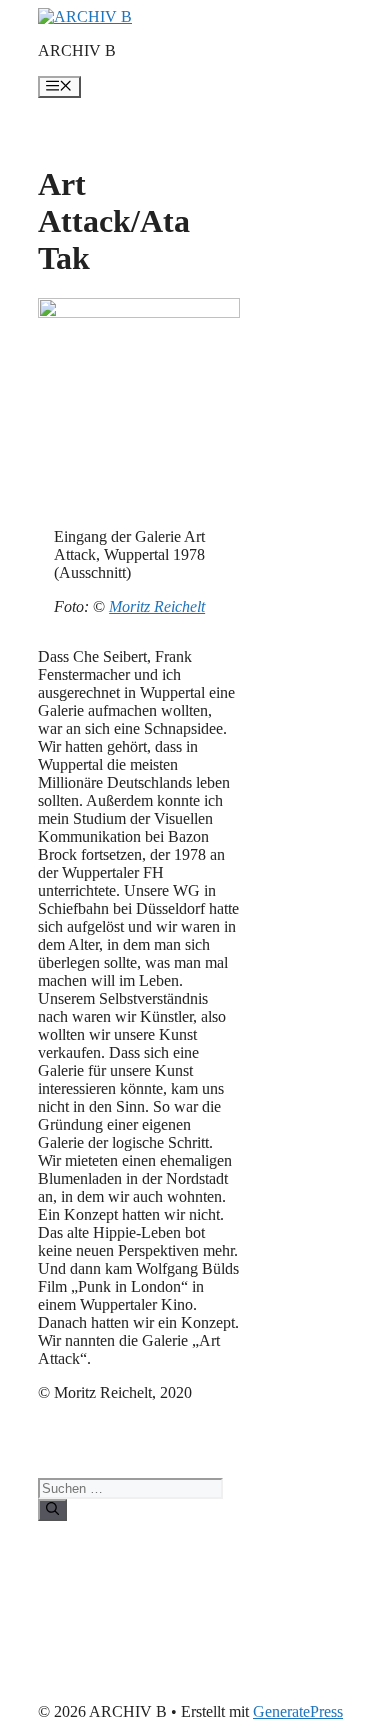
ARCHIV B (77, 50)
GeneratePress (298, 1711)
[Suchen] (52, 1510)
